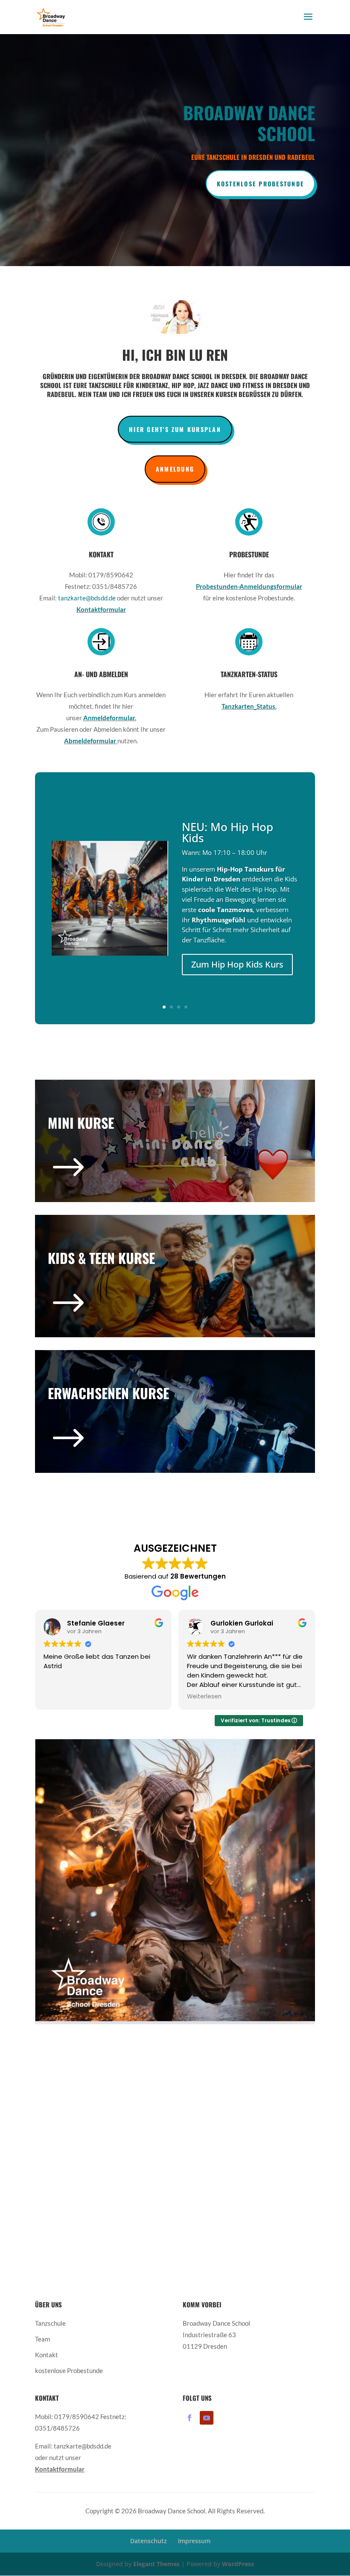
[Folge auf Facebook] (190, 2418)
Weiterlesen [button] (101, 1697)
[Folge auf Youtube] (207, 2418)
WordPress (238, 2564)
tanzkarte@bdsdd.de (87, 598)
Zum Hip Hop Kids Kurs (237, 964)
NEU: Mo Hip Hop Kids (227, 832)
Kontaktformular (101, 609)
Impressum (194, 2541)
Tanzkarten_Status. (249, 706)
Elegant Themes (156, 2564)
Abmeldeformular (91, 741)
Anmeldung (175, 469)
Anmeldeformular (109, 718)
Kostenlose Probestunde (260, 184)
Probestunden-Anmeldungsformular (249, 586)
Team (42, 2339)
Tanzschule (50, 2323)
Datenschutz (149, 2541)
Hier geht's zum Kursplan (175, 429)
